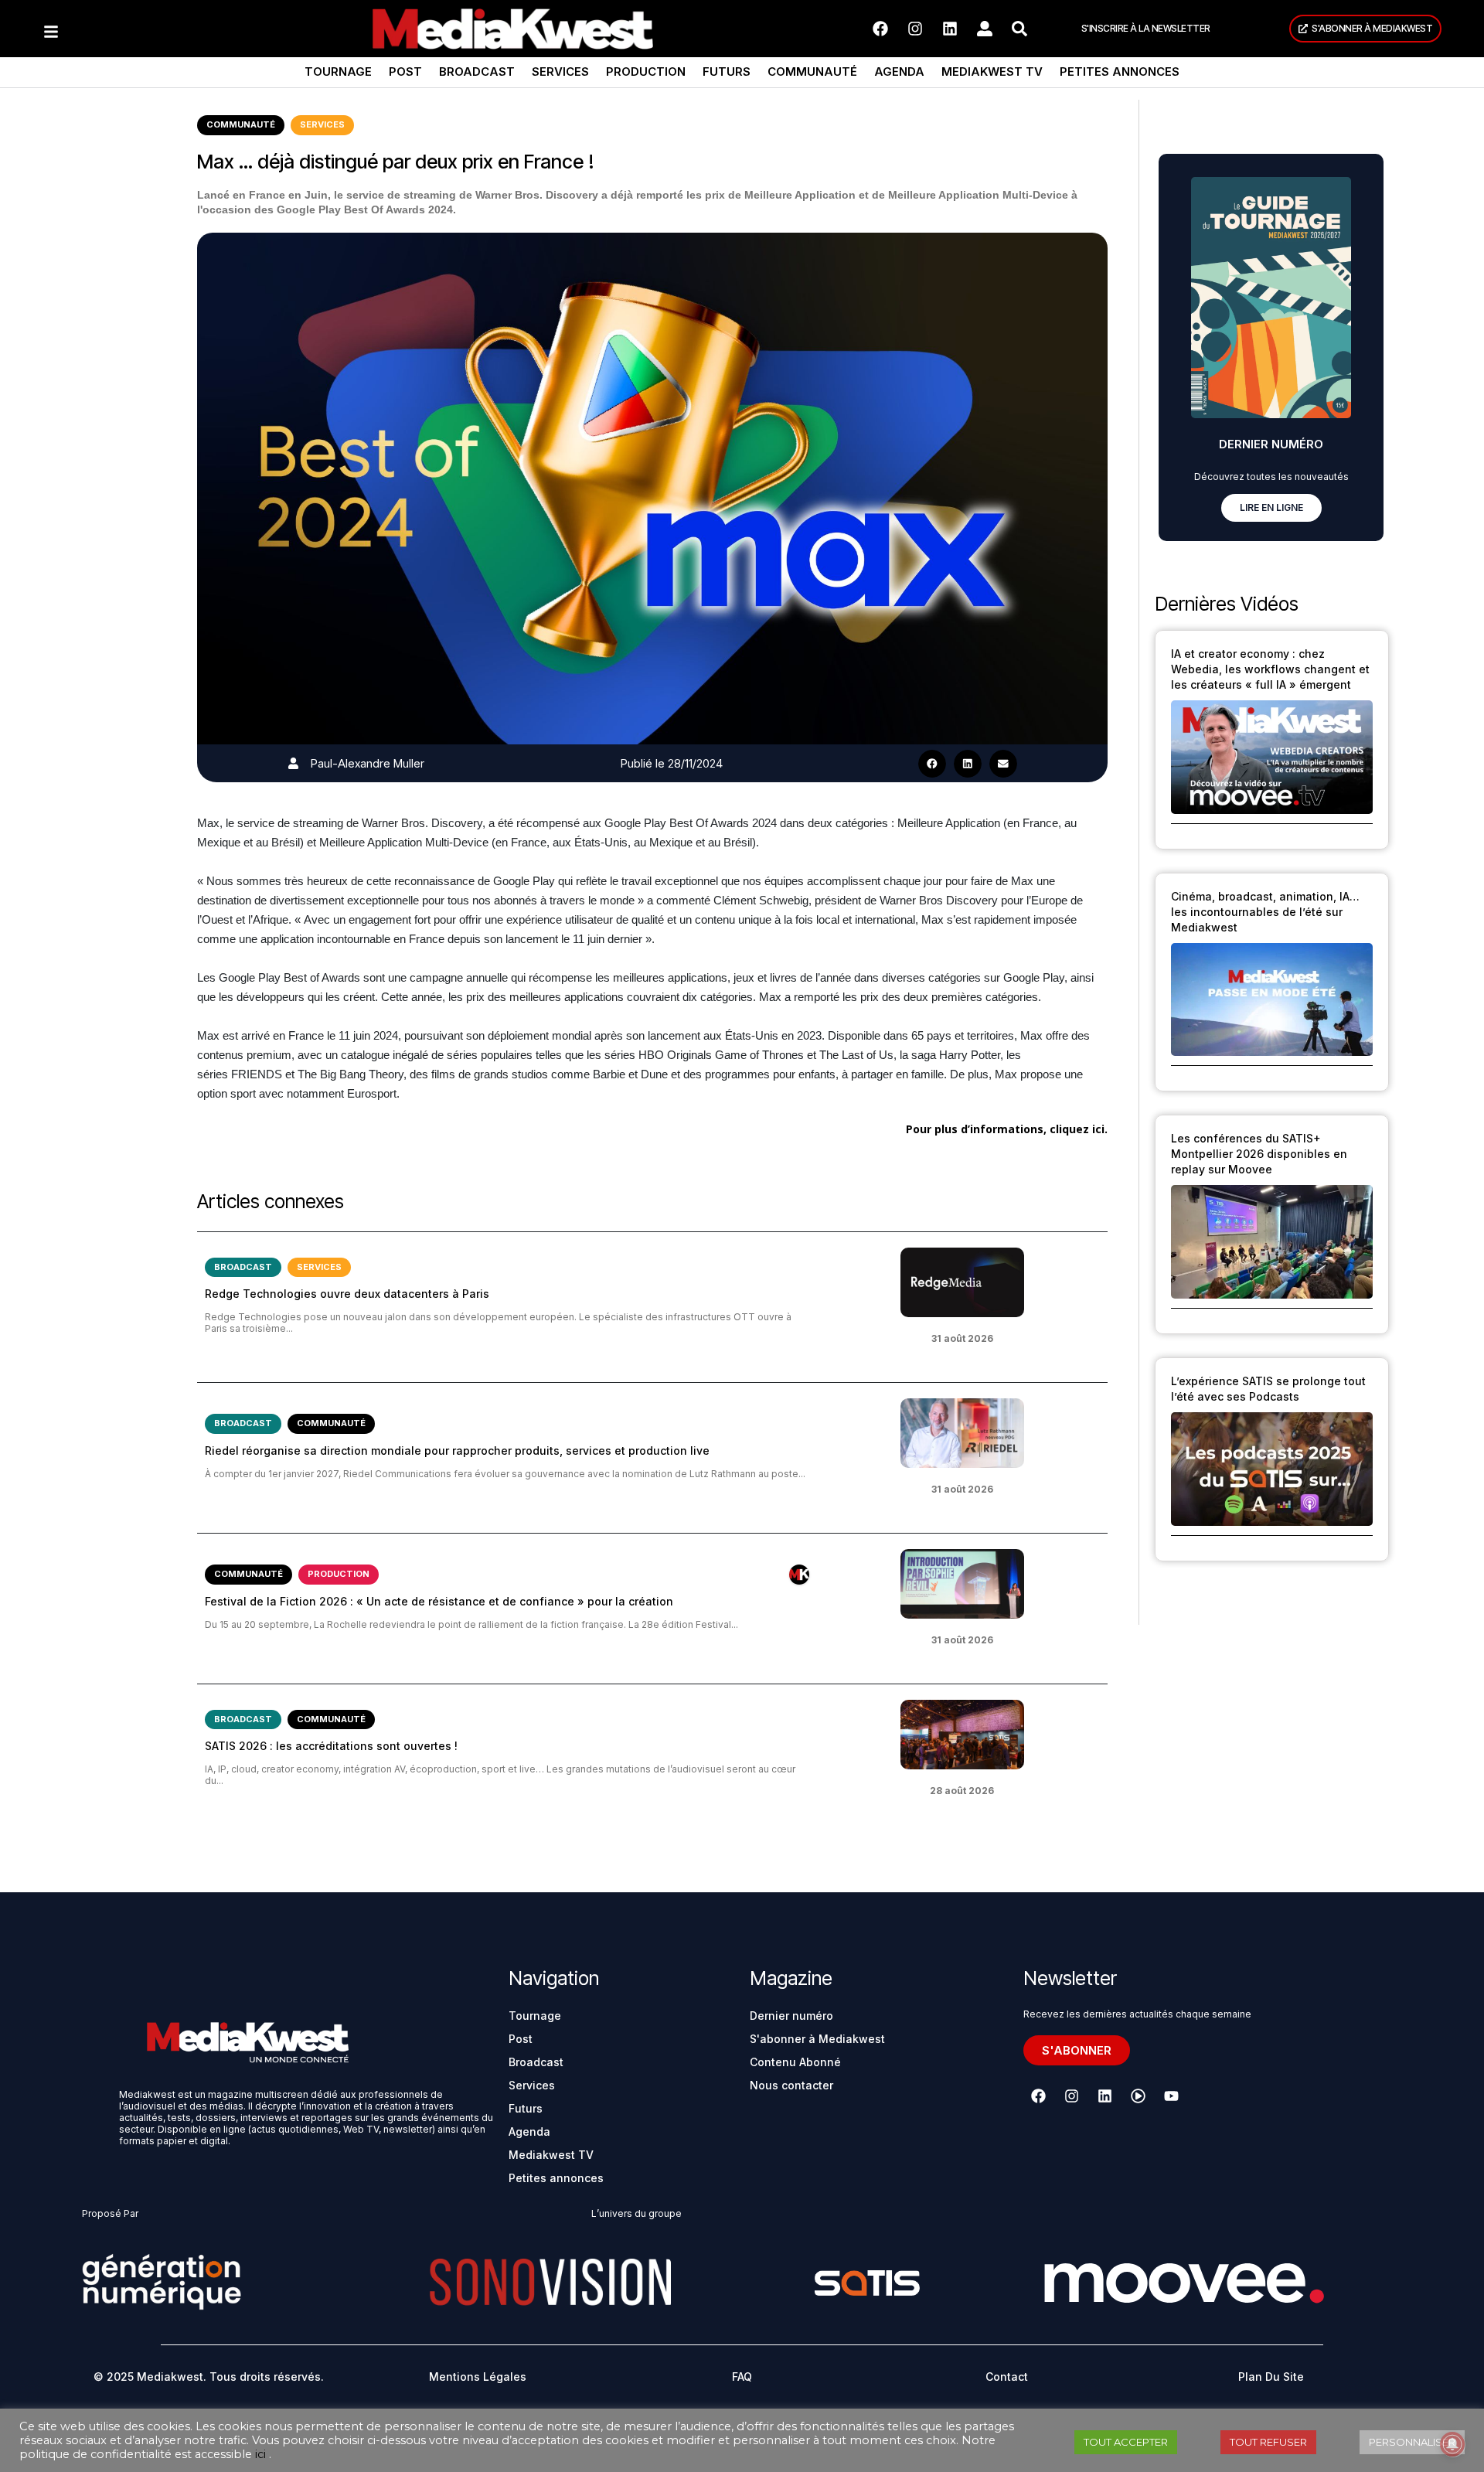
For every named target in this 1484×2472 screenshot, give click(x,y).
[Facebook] (880, 29)
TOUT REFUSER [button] (1268, 2442)
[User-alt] (985, 29)
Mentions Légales (478, 2377)
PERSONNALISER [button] (1412, 2442)
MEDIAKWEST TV (992, 72)
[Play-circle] (1138, 2096)
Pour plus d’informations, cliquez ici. (1007, 1129)
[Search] (1019, 29)
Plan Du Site (1271, 2377)
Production (646, 72)
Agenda (899, 72)
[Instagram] (915, 29)
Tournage (338, 72)
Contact (1007, 2377)
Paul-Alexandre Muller (368, 763)
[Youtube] (1171, 2096)
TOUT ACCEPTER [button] (1126, 2442)
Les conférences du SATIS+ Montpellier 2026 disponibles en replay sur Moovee (1259, 1154)
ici (260, 2454)
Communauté (812, 72)
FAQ (742, 2377)
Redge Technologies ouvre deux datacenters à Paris (347, 1294)
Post (405, 72)
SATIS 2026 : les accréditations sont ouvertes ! (331, 1746)
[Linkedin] (950, 29)
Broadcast (477, 72)
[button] (932, 764)
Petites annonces (1120, 72)
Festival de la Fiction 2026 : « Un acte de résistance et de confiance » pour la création (439, 1601)
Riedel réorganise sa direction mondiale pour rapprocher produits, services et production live (457, 1451)
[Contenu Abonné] (799, 1575)
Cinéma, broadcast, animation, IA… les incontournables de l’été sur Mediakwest (1265, 912)
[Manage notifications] (1452, 2444)
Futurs (727, 72)
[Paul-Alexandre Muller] (293, 763)
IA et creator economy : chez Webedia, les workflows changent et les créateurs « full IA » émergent (1270, 669)
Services (560, 72)
